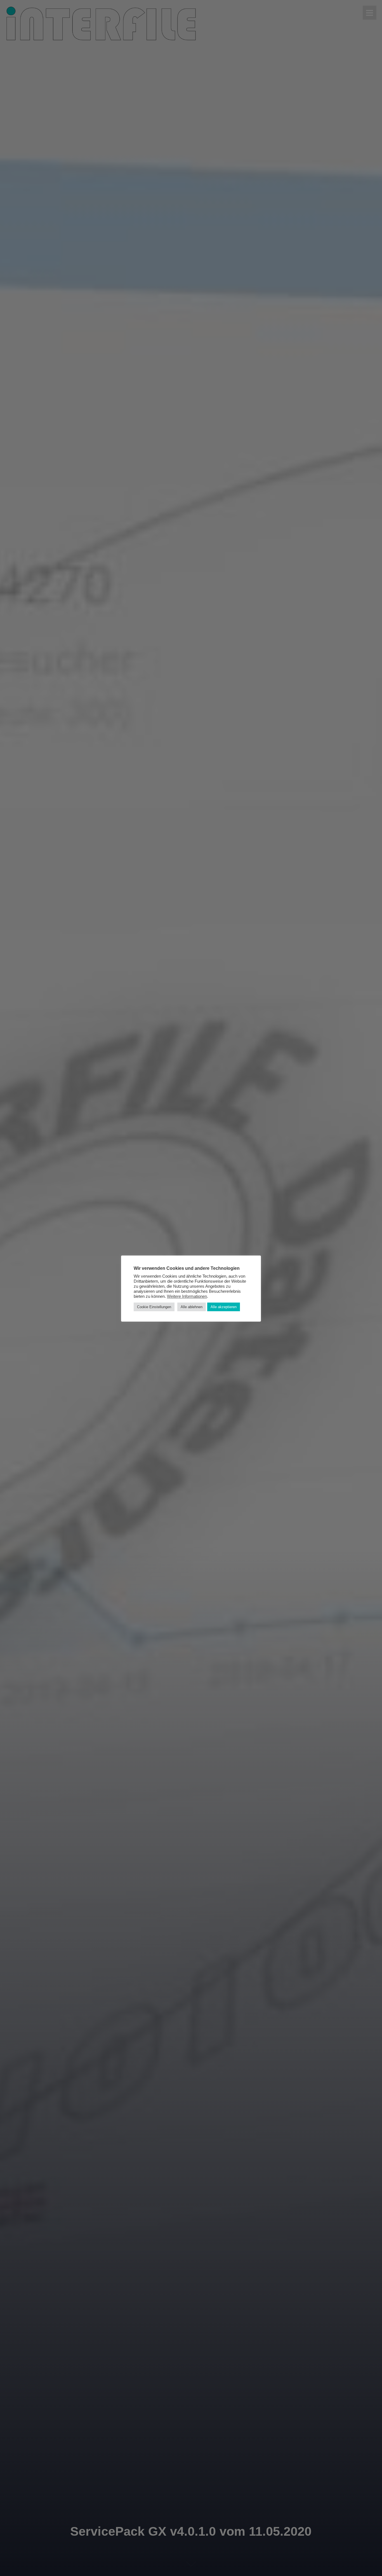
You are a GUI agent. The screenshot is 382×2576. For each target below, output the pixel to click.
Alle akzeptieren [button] (224, 1307)
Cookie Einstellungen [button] (154, 1307)
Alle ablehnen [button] (192, 1307)
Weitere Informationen (187, 1296)
